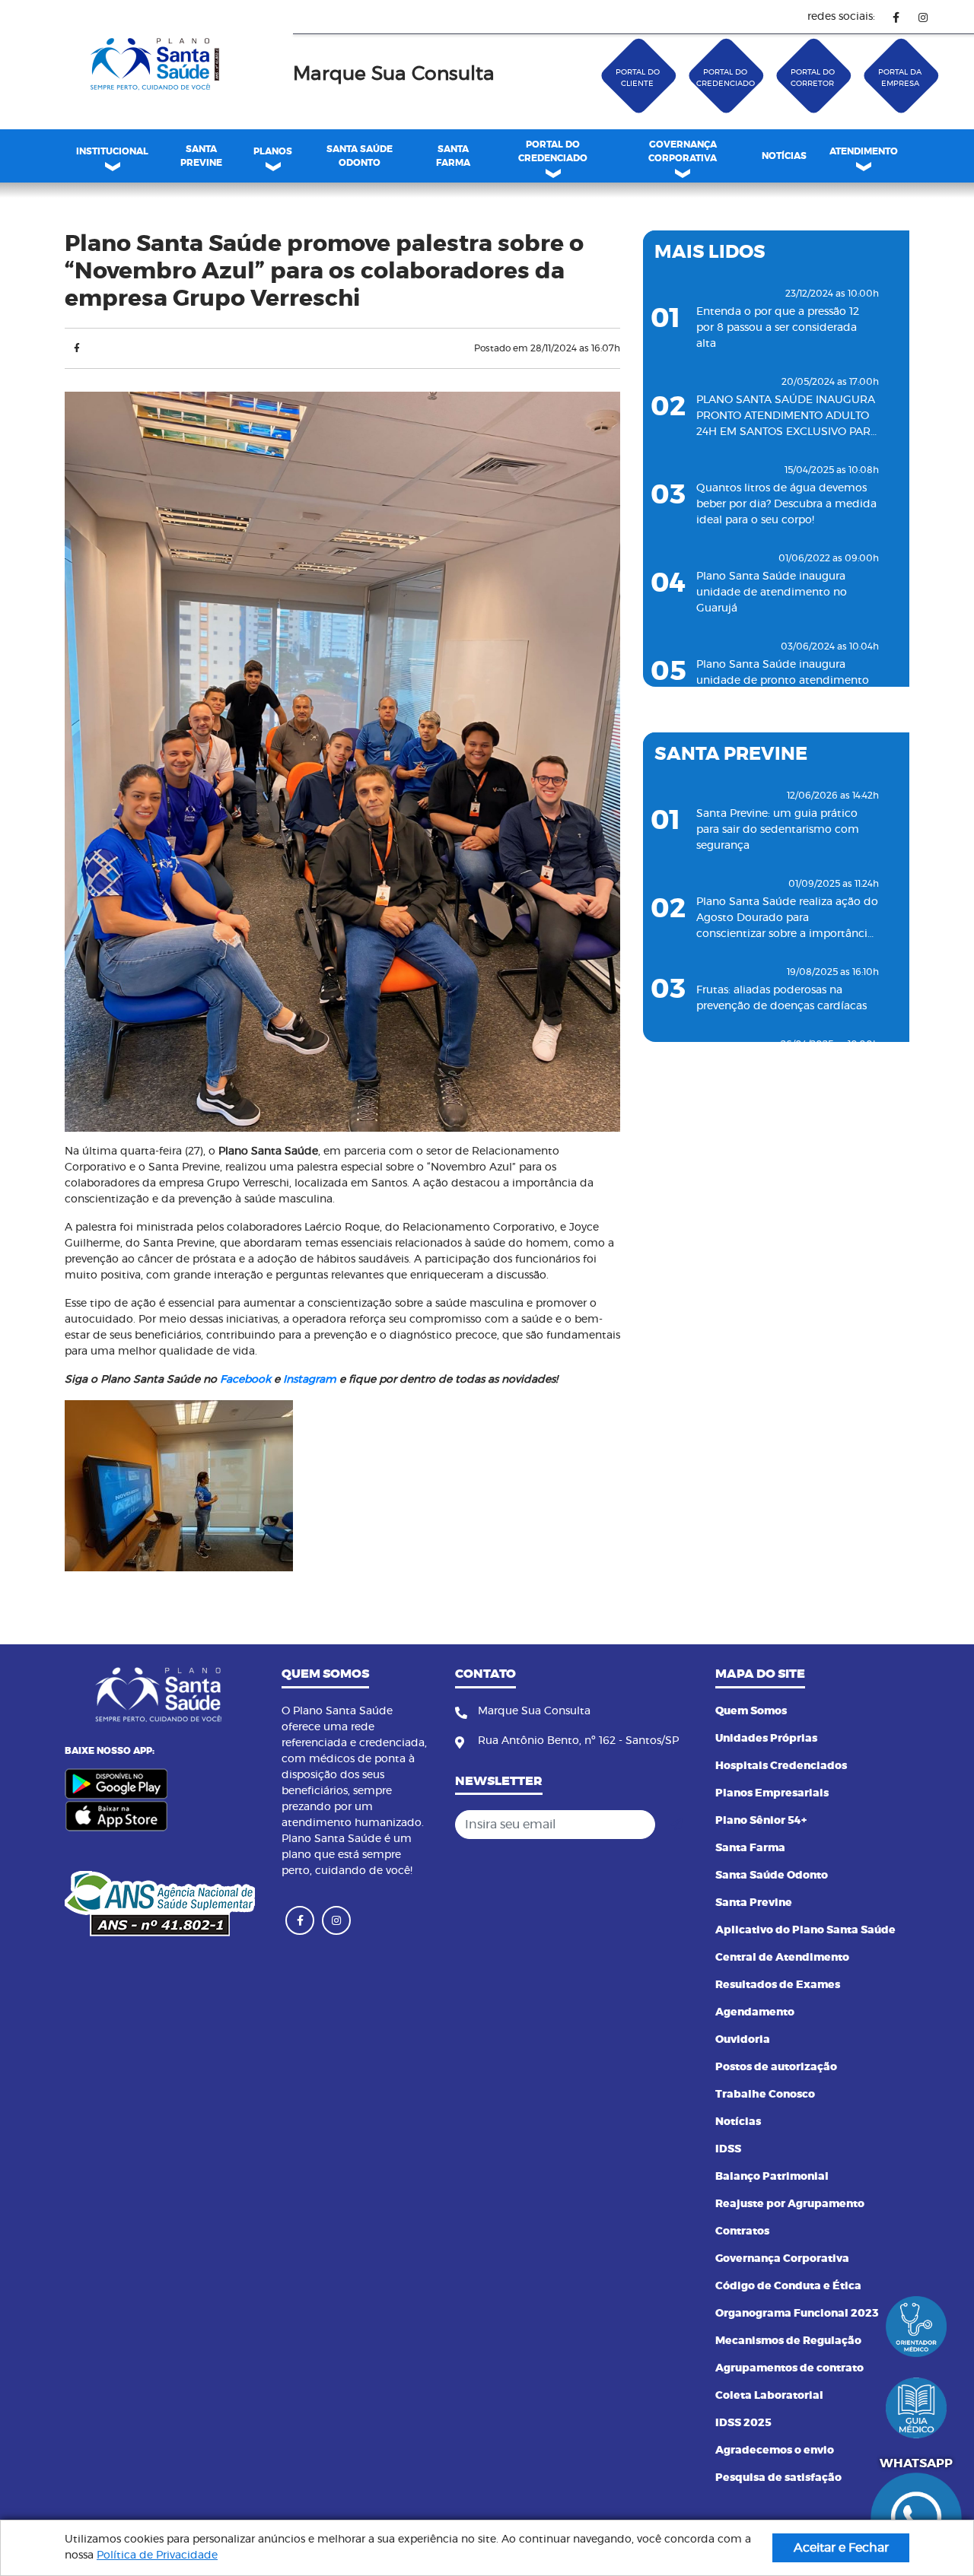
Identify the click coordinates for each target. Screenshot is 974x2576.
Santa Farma (750, 1848)
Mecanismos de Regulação (788, 2341)
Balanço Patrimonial (772, 2177)
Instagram (310, 1380)
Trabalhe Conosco (765, 2095)
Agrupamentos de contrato (789, 2368)
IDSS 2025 (743, 2423)
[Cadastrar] (676, 1825)
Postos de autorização (776, 2067)
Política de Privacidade (157, 2555)
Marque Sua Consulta (394, 74)
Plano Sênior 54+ (761, 1821)
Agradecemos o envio (775, 2451)
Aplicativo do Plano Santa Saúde (805, 1930)
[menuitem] (201, 156)
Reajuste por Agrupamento (790, 2204)
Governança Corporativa (782, 2259)
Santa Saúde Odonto (772, 1876)
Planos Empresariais (772, 1793)
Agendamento (755, 2012)
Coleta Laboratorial (769, 2396)
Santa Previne (754, 1903)
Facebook (245, 1380)
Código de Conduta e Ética (788, 2286)
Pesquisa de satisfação (778, 2478)
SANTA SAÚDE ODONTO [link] (360, 156)
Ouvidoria (743, 2040)
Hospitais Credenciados (781, 1766)
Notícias (738, 2122)
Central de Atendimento (782, 1958)
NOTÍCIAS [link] (784, 156)
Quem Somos (751, 1711)
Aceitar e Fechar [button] (841, 2548)
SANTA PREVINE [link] (201, 156)
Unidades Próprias (766, 1739)
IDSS (728, 2149)
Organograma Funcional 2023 (797, 2314)
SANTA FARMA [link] (453, 156)
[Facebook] (896, 17)
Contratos (742, 2231)
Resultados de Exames (778, 1985)
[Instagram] (923, 17)
